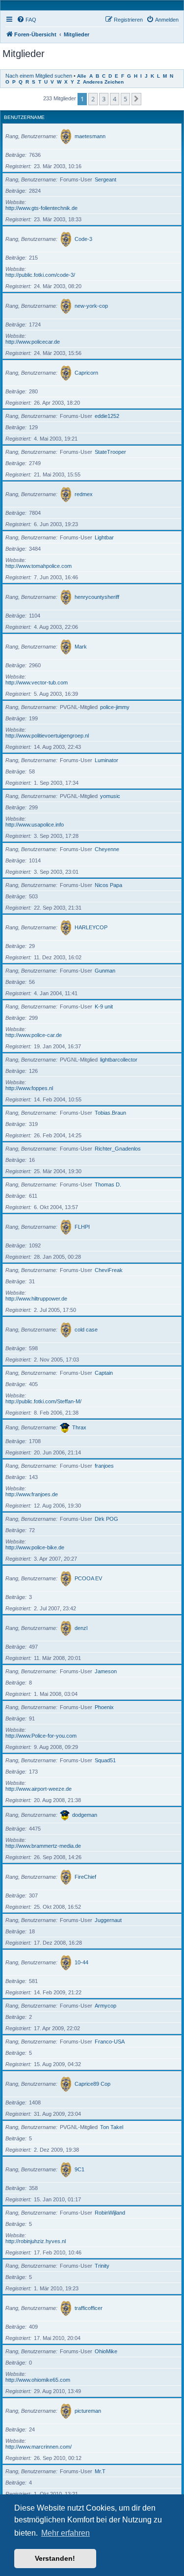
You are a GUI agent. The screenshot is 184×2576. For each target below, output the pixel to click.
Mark (81, 647)
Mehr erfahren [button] (66, 2533)
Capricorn (86, 373)
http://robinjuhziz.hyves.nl (36, 2241)
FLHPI (82, 1227)
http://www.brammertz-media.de (43, 1846)
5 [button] (125, 99)
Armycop (105, 2006)
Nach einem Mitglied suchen (39, 76)
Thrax (79, 1427)
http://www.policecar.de (33, 342)
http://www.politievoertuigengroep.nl (47, 736)
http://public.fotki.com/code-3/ (40, 275)
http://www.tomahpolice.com (39, 566)
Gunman (105, 971)
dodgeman (85, 1815)
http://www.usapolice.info (35, 825)
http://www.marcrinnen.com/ (39, 2447)
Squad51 (105, 1760)
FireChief (85, 1877)
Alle (82, 76)
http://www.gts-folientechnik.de (41, 208)
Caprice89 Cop (92, 2084)
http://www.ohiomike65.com (38, 2380)
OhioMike (106, 2351)
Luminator (106, 760)
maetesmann (90, 136)
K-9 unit (104, 1007)
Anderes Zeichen (103, 82)
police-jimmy (115, 707)
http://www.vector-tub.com (37, 682)
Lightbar (104, 537)
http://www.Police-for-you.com (41, 1736)
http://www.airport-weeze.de (39, 1789)
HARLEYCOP (91, 927)
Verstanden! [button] (55, 2558)
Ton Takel (112, 2127)
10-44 (81, 1962)
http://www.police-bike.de (35, 1547)
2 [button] (93, 99)
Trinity (102, 2266)
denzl (81, 1628)
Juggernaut (108, 1920)
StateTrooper (110, 452)
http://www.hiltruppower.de (36, 1299)
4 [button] (115, 99)
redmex (84, 494)
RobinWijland (110, 2213)
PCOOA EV (88, 1578)
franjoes (104, 1466)
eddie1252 (107, 416)
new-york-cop (91, 306)
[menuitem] (26, 20)
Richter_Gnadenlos (118, 1149)
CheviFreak (109, 1270)
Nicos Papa (108, 885)
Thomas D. (108, 1184)
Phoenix (104, 1707)
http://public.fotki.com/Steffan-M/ (43, 1401)
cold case (86, 1330)
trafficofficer (89, 2308)
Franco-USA (110, 2042)
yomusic (110, 796)
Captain (104, 1373)
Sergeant (105, 179)
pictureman (88, 2411)
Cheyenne (107, 849)
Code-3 (83, 239)
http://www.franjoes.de (32, 1494)
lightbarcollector (119, 1060)
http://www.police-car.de (34, 1035)
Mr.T (100, 2471)
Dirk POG (106, 1519)
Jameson (106, 1671)
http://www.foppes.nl (29, 1088)
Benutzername (24, 117)
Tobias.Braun (110, 1113)
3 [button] (104, 99)
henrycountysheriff (97, 597)
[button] (136, 99)
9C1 (79, 2169)
